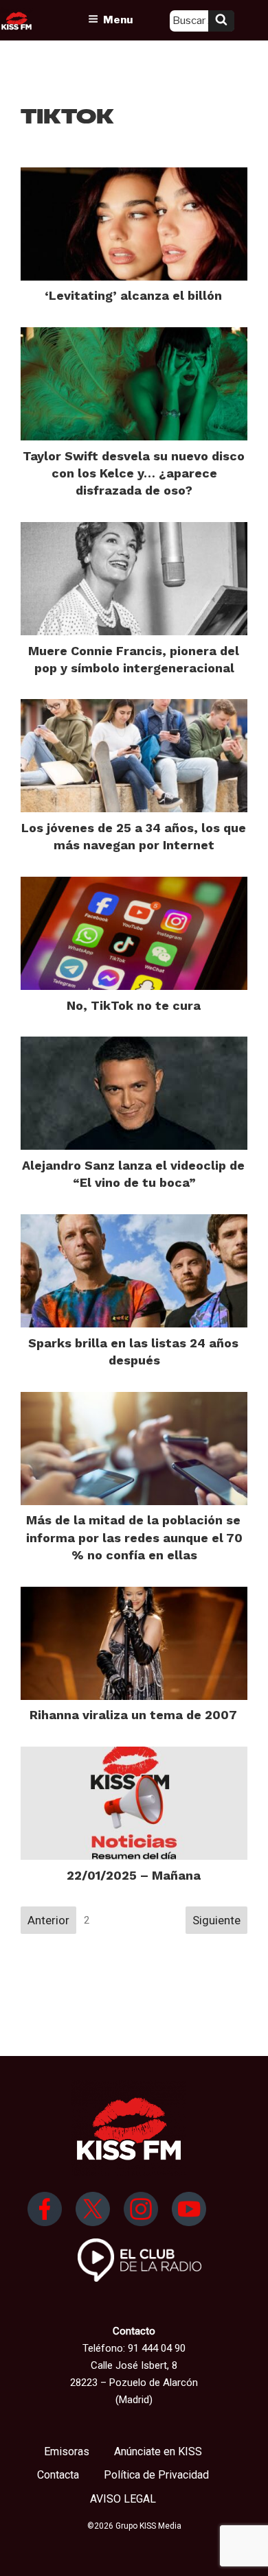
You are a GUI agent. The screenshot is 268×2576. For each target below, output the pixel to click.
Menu (118, 20)
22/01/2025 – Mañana (134, 1875)
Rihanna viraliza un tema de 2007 (133, 1715)
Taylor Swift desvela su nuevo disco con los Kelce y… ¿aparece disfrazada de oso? (134, 473)
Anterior (48, 1920)
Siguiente (216, 1920)
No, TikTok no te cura (134, 1005)
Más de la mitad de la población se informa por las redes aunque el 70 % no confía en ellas (134, 1537)
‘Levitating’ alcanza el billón (133, 295)
